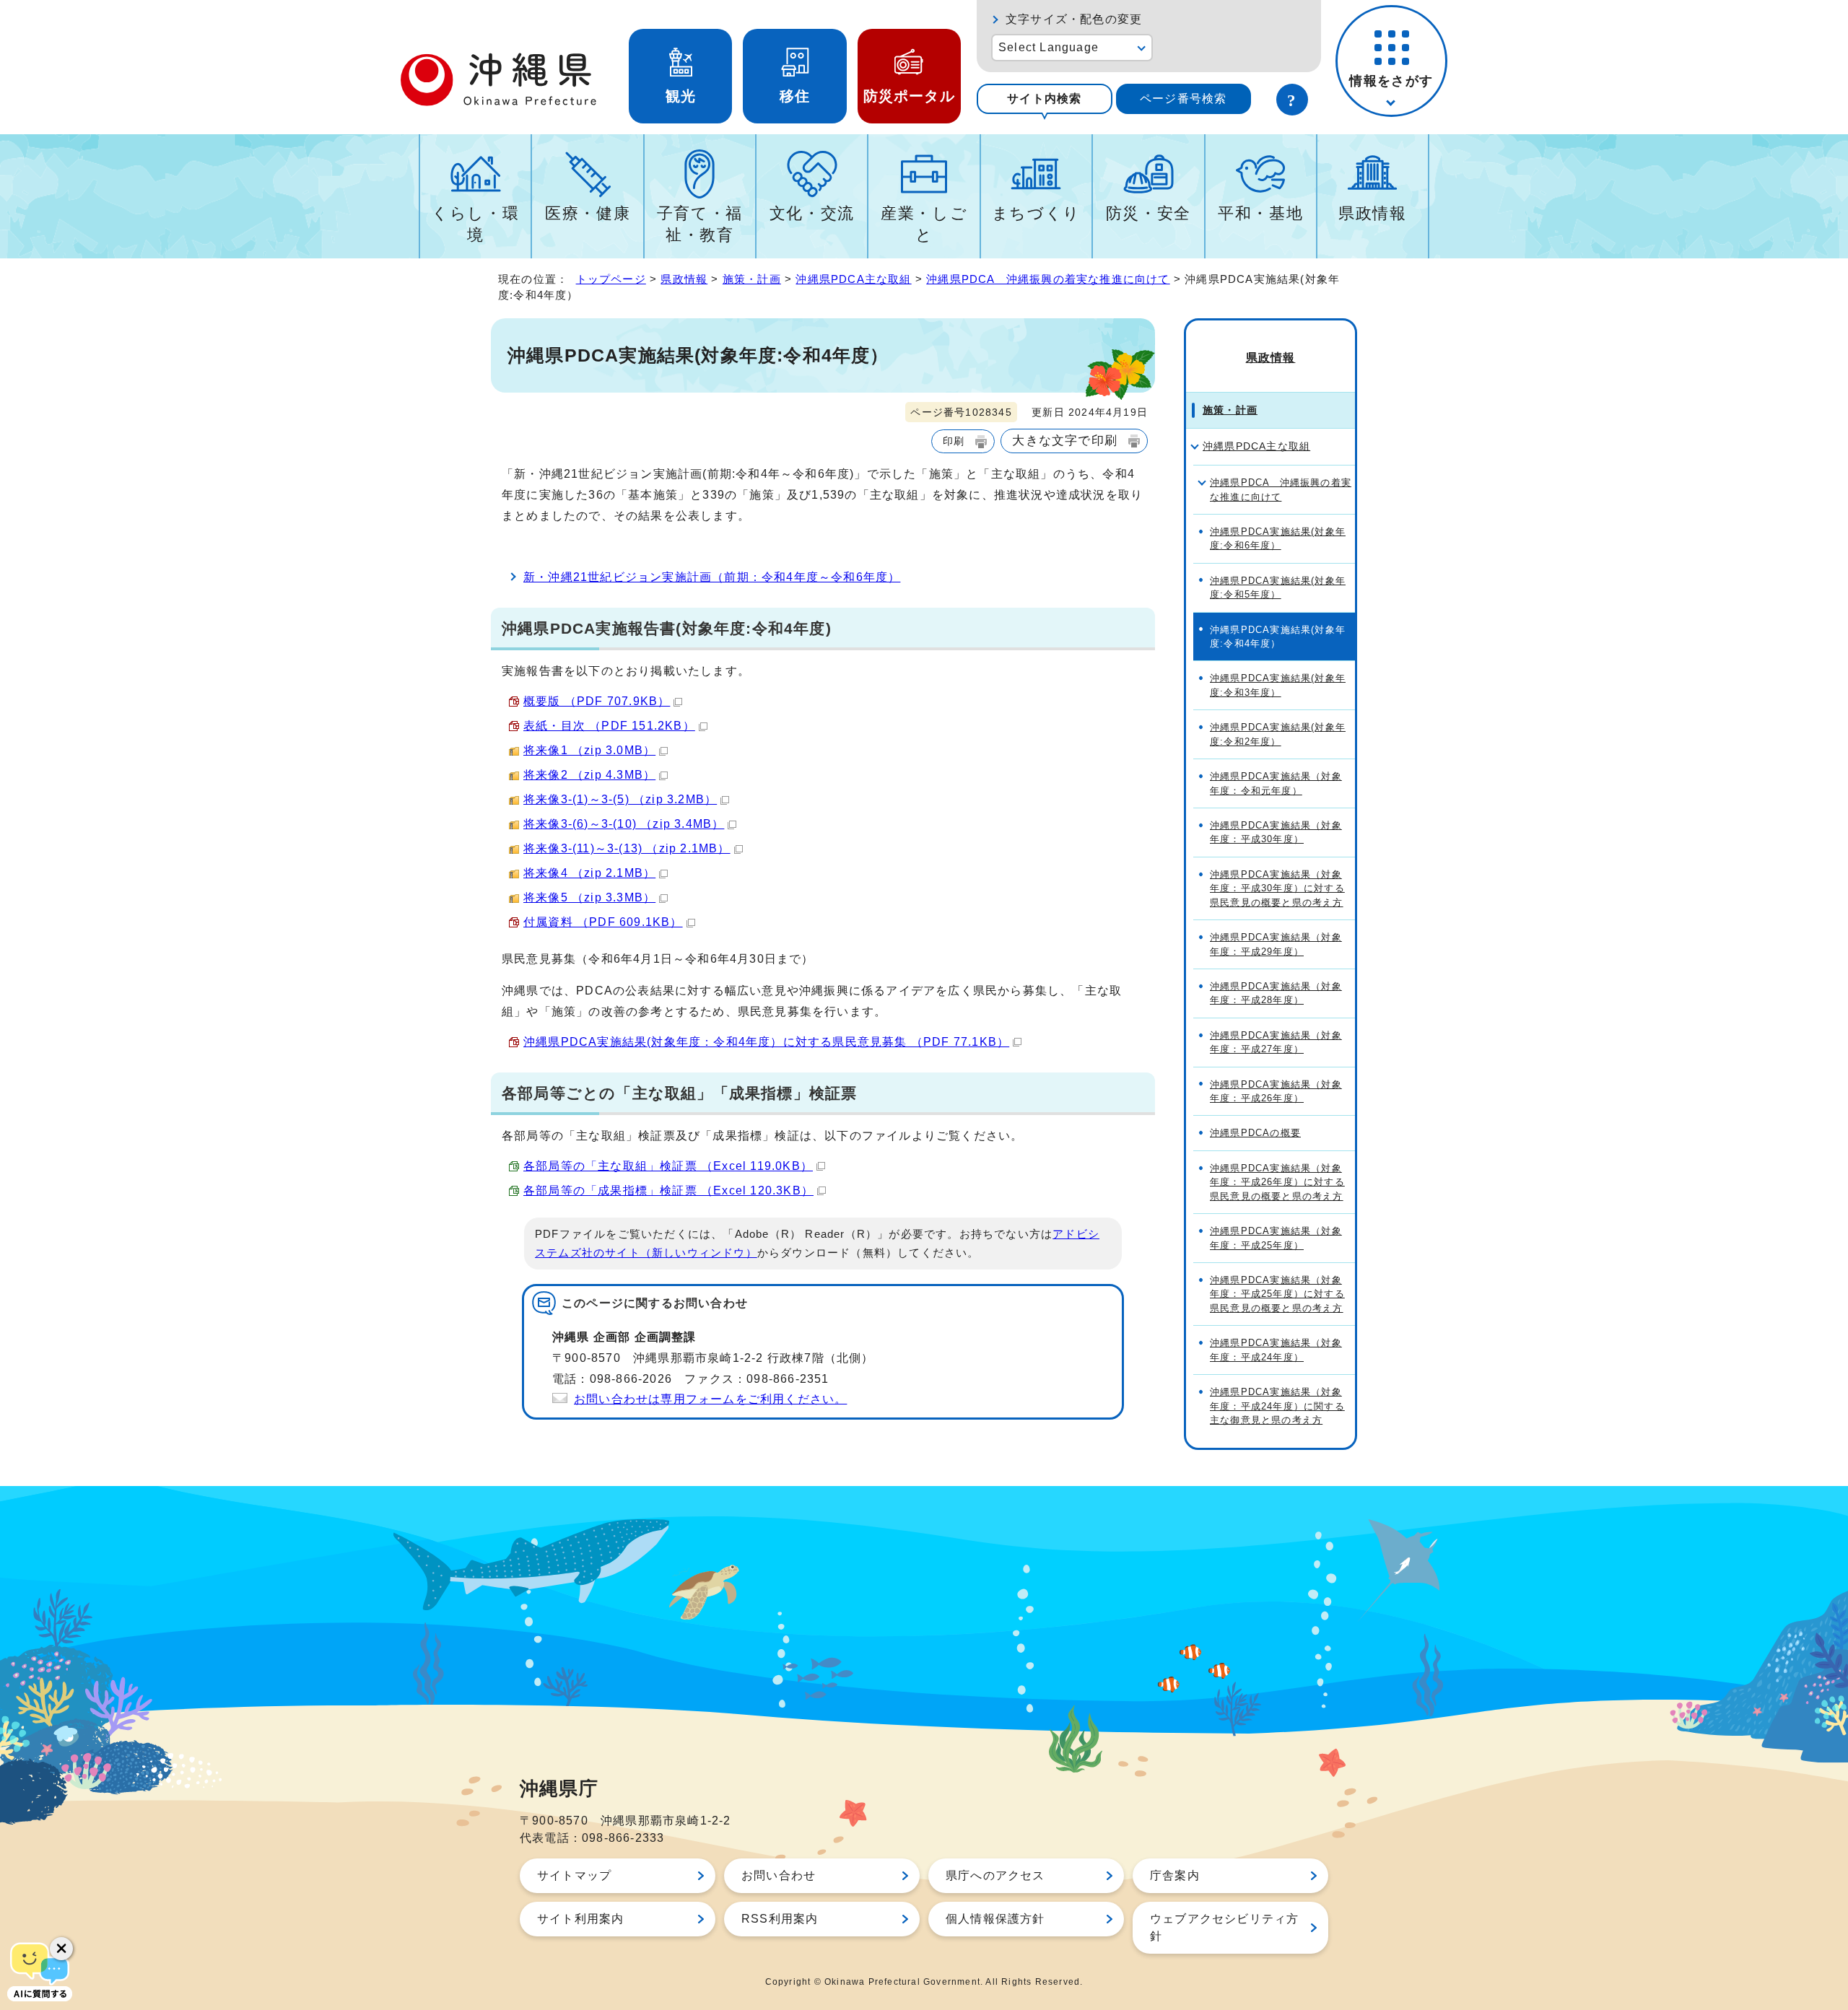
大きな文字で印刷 (1065, 440)
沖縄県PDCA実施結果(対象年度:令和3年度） (1278, 685)
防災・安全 (1149, 213)
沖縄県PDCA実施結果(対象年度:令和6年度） (1278, 538)
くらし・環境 (475, 224)
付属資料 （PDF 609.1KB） (603, 922)
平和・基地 (1260, 213)
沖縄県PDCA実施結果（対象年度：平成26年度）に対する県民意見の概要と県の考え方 (1277, 1182)
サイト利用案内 (580, 1919)
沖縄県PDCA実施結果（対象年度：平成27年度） (1276, 1042)
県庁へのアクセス (995, 1875)
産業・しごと (924, 224)
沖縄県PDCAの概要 (1255, 1133)
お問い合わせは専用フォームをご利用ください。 (710, 1399)
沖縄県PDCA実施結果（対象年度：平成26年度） (1276, 1091)
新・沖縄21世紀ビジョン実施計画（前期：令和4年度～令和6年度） (712, 577)
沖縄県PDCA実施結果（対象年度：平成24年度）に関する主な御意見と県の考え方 (1277, 1406)
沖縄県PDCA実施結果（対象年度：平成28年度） (1276, 993)
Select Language (1049, 47)
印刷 (954, 441)
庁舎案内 (1175, 1875)
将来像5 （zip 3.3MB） (589, 897)
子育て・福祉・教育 (700, 224)
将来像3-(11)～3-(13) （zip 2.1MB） (627, 848)
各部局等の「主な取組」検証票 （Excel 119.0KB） (668, 1166)
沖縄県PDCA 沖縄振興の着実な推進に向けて (1048, 279)
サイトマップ (574, 1875)
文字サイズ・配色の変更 (1074, 19)
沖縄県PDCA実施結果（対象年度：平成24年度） (1276, 1350)
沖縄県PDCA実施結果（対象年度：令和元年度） (1276, 783)
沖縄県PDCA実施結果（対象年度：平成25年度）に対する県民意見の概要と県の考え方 (1277, 1294)
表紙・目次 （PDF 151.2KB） (609, 726)
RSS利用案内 (780, 1919)
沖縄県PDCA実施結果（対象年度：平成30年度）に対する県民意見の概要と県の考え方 (1277, 888)
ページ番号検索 (1183, 99)
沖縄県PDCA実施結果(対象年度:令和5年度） (1278, 587)
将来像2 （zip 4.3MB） (589, 775)
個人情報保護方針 (995, 1919)
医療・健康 (588, 213)
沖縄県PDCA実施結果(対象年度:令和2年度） (1278, 734)
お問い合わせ (779, 1875)
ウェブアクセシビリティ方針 (1224, 1927)
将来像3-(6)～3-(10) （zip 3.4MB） (624, 824)
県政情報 (1373, 213)
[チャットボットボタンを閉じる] (61, 1949)
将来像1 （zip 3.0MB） (589, 750)
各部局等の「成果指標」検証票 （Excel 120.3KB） (668, 1190)
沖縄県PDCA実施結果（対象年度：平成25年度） (1276, 1238)
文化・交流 (812, 213)
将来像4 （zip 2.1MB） (589, 873)
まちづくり (1036, 213)
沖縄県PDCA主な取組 (853, 279)
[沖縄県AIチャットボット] (40, 1970)
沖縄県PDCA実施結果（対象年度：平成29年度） (1276, 944)
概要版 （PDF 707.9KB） (597, 701)
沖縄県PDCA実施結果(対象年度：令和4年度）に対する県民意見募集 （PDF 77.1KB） (766, 1042)
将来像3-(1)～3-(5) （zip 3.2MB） (620, 799)
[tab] (1045, 99)
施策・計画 (752, 279)
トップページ (611, 279)
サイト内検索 (1044, 99)
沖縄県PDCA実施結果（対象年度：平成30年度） (1276, 832)
